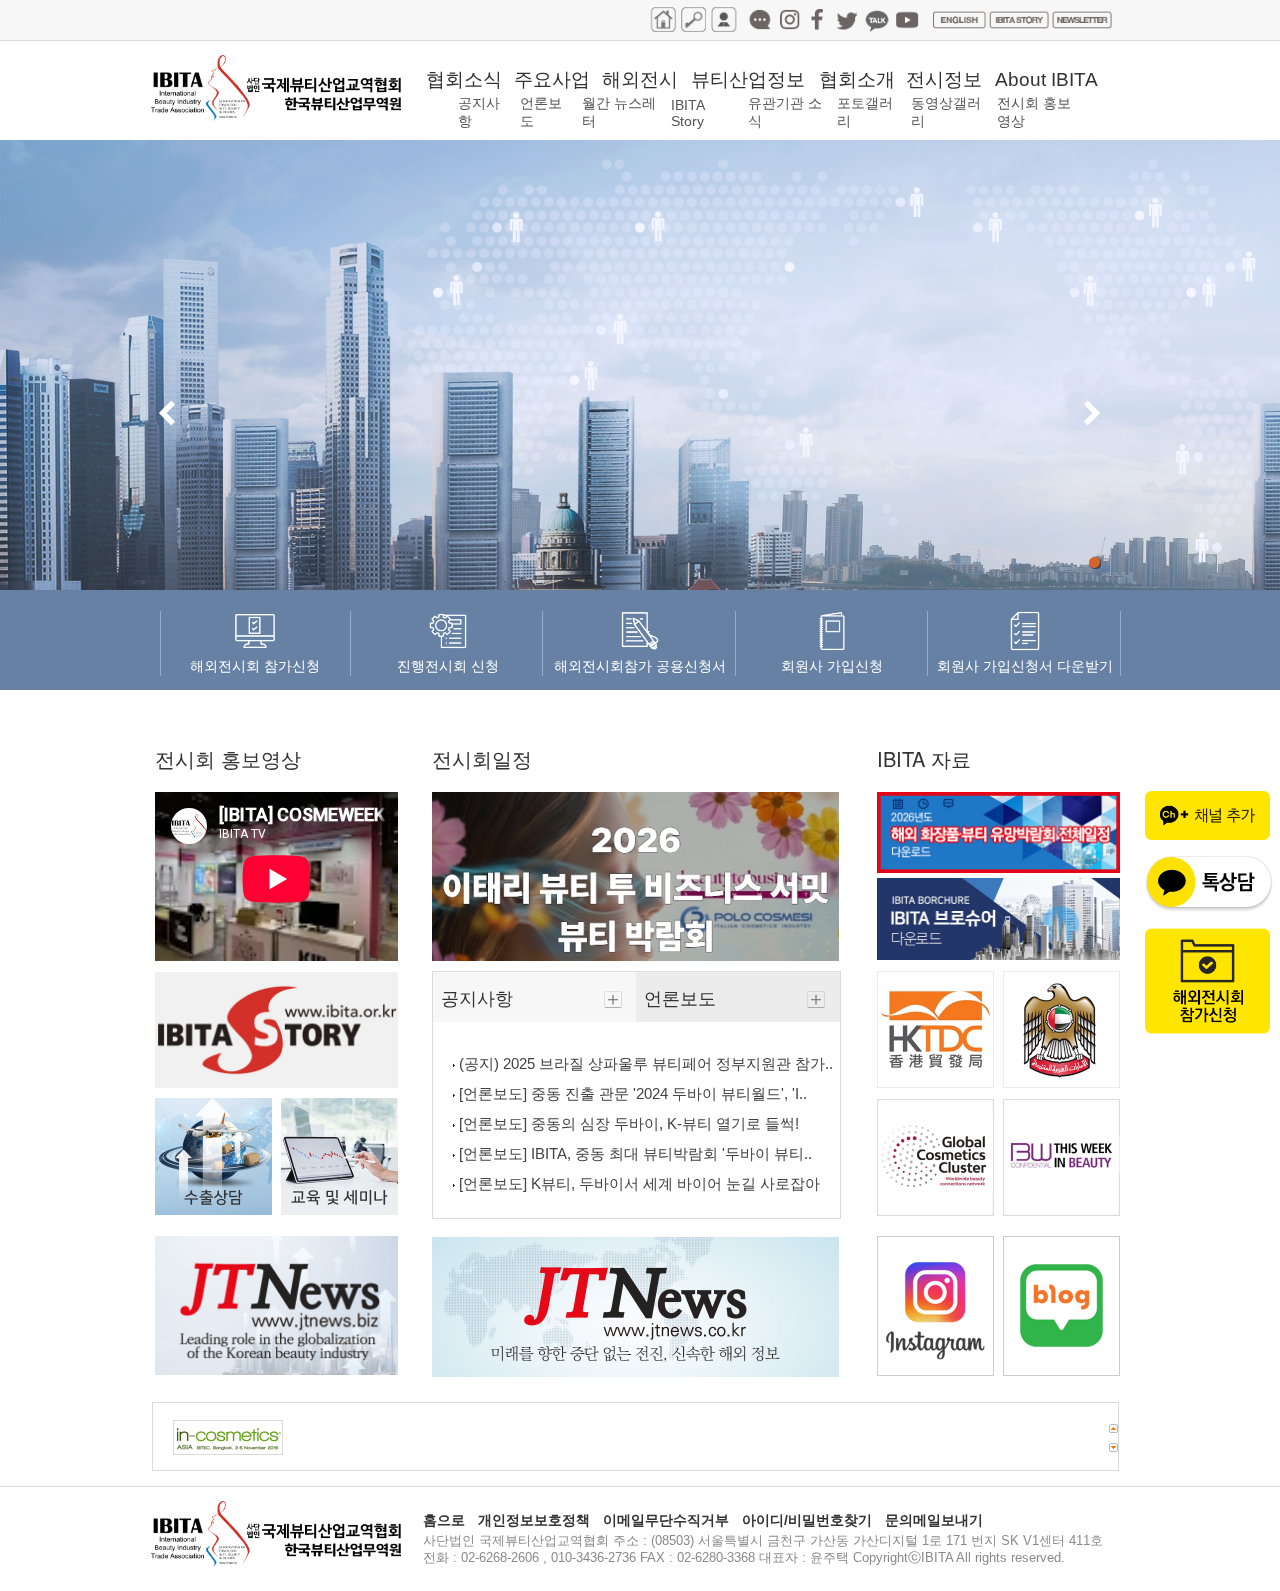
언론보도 (682, 997)
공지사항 (479, 997)
